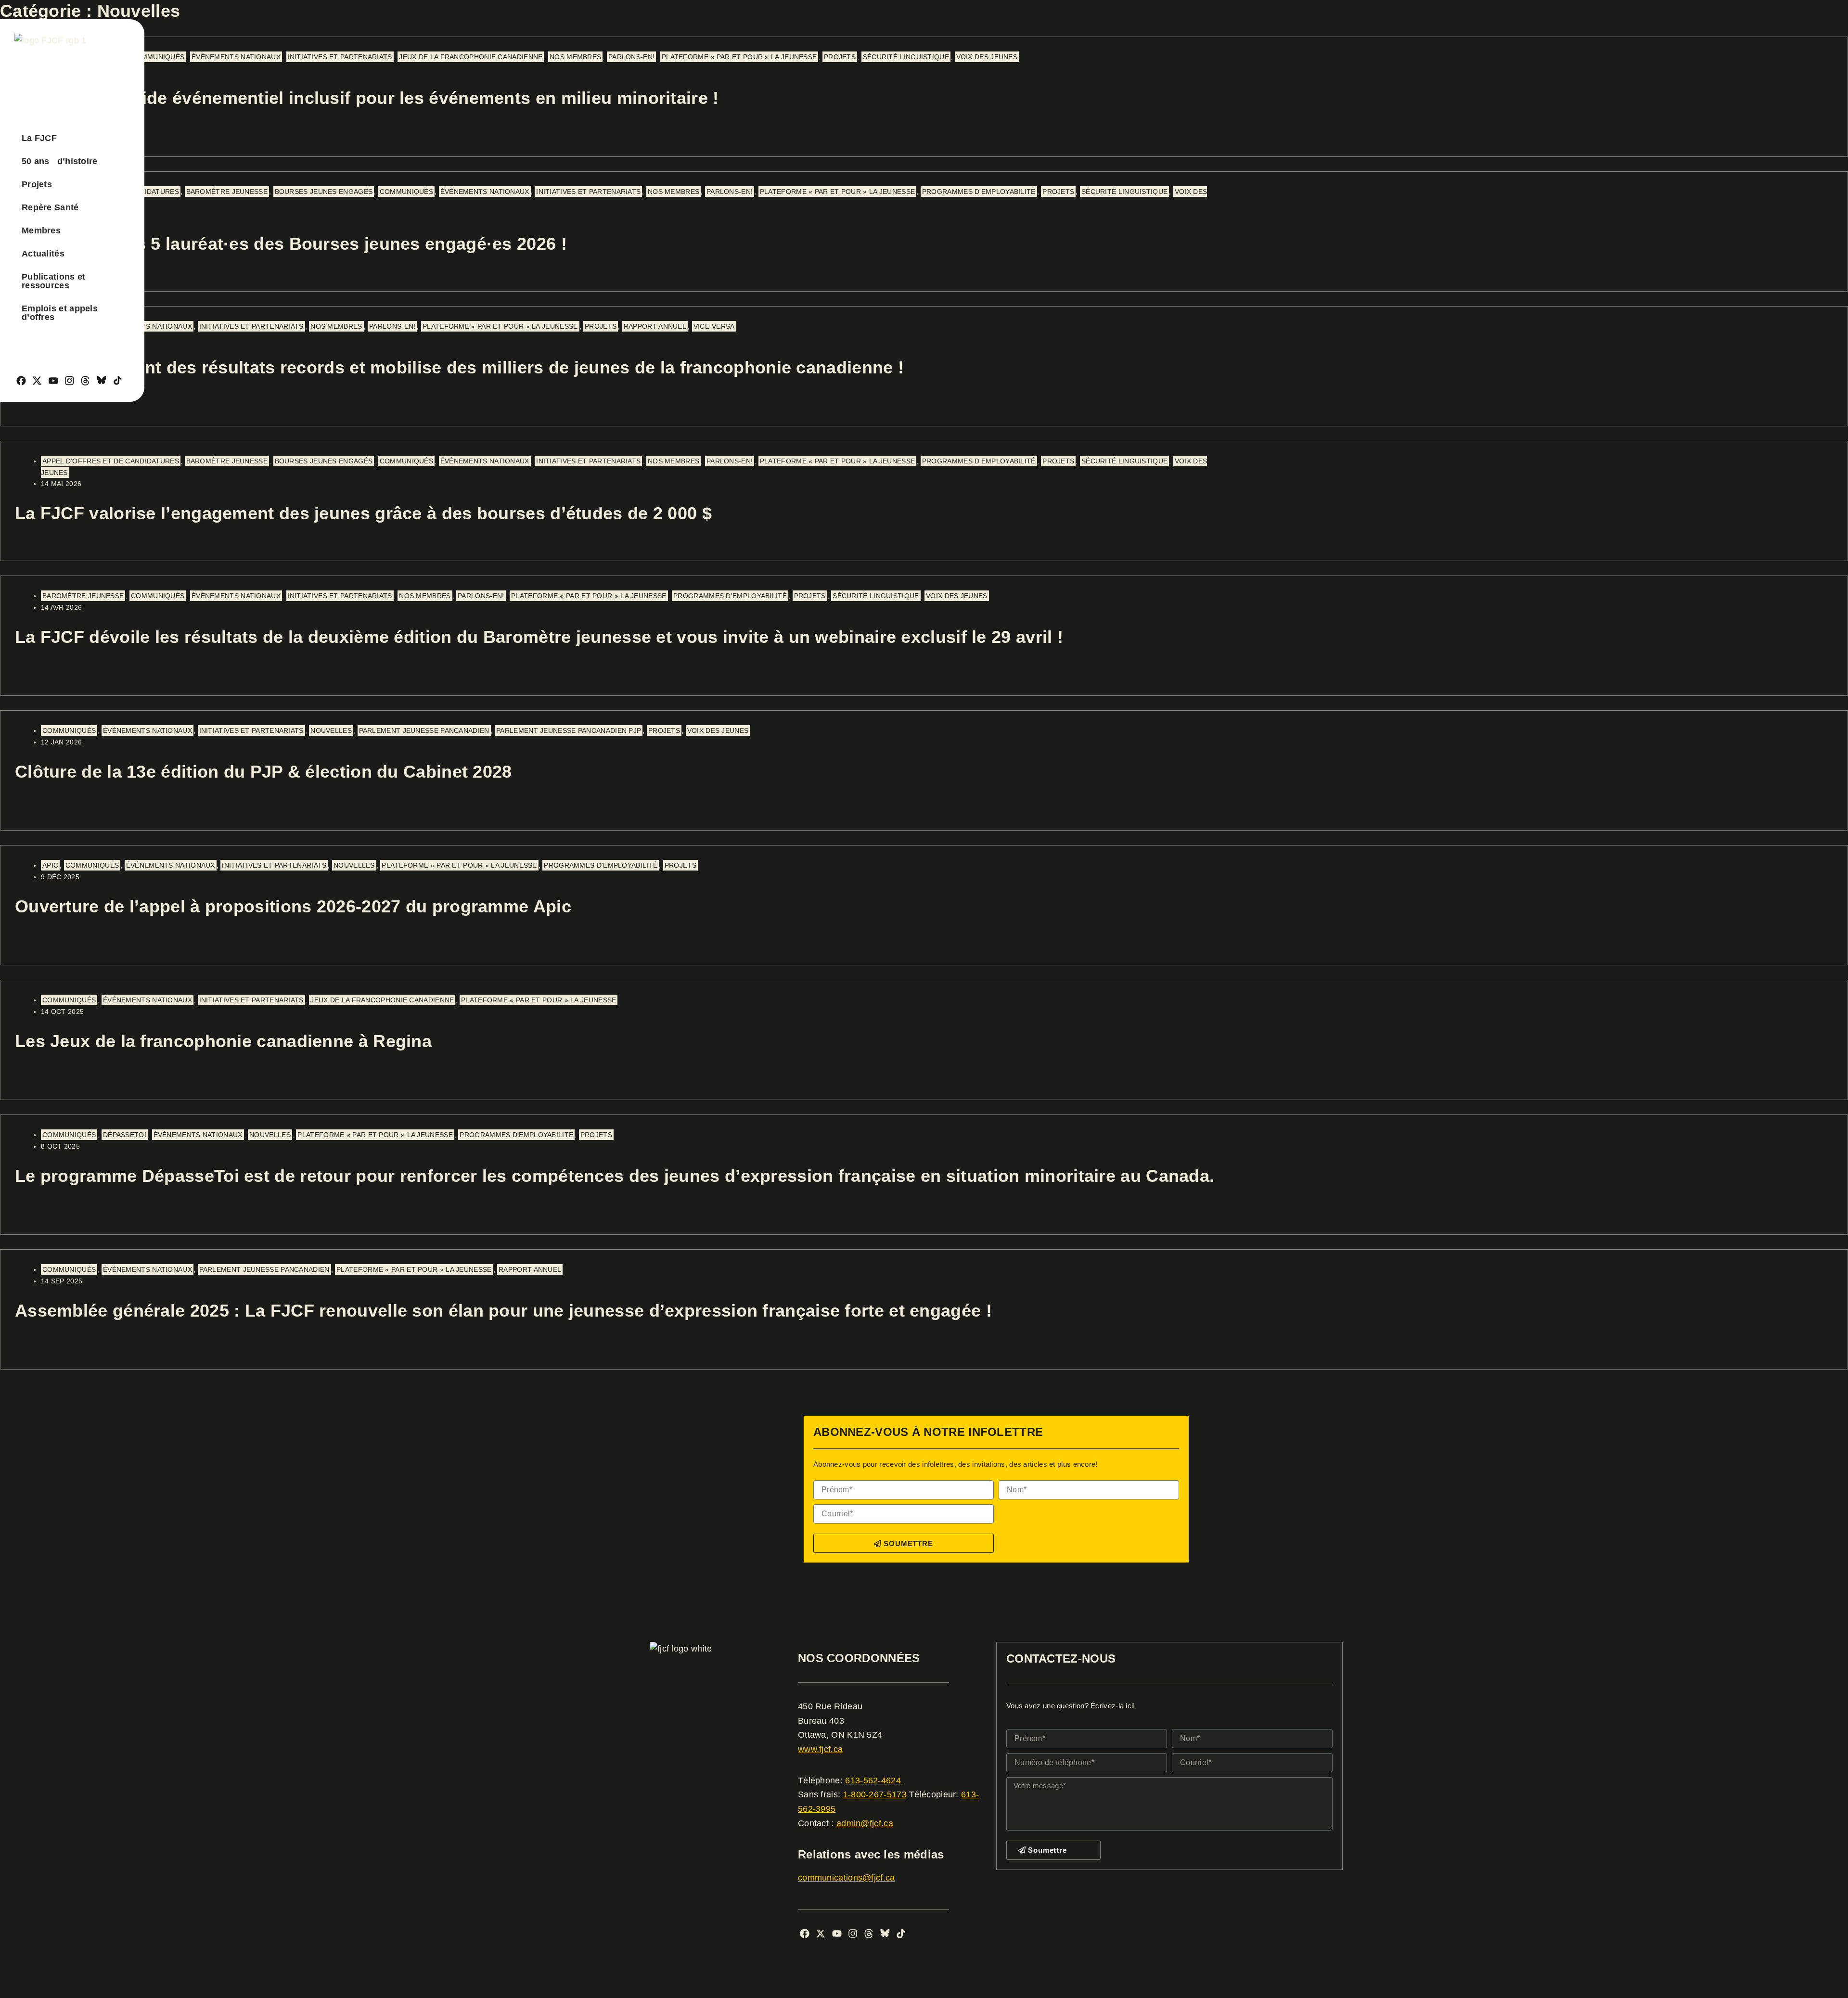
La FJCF (39, 138)
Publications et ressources (54, 281)
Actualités (43, 254)
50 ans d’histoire (60, 161)
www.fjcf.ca (820, 1749)
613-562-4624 (874, 1780)
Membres (41, 231)
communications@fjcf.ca (847, 1878)
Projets (37, 184)
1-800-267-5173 (875, 1794)
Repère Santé (50, 207)
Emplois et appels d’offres (60, 313)
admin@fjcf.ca (865, 1823)
